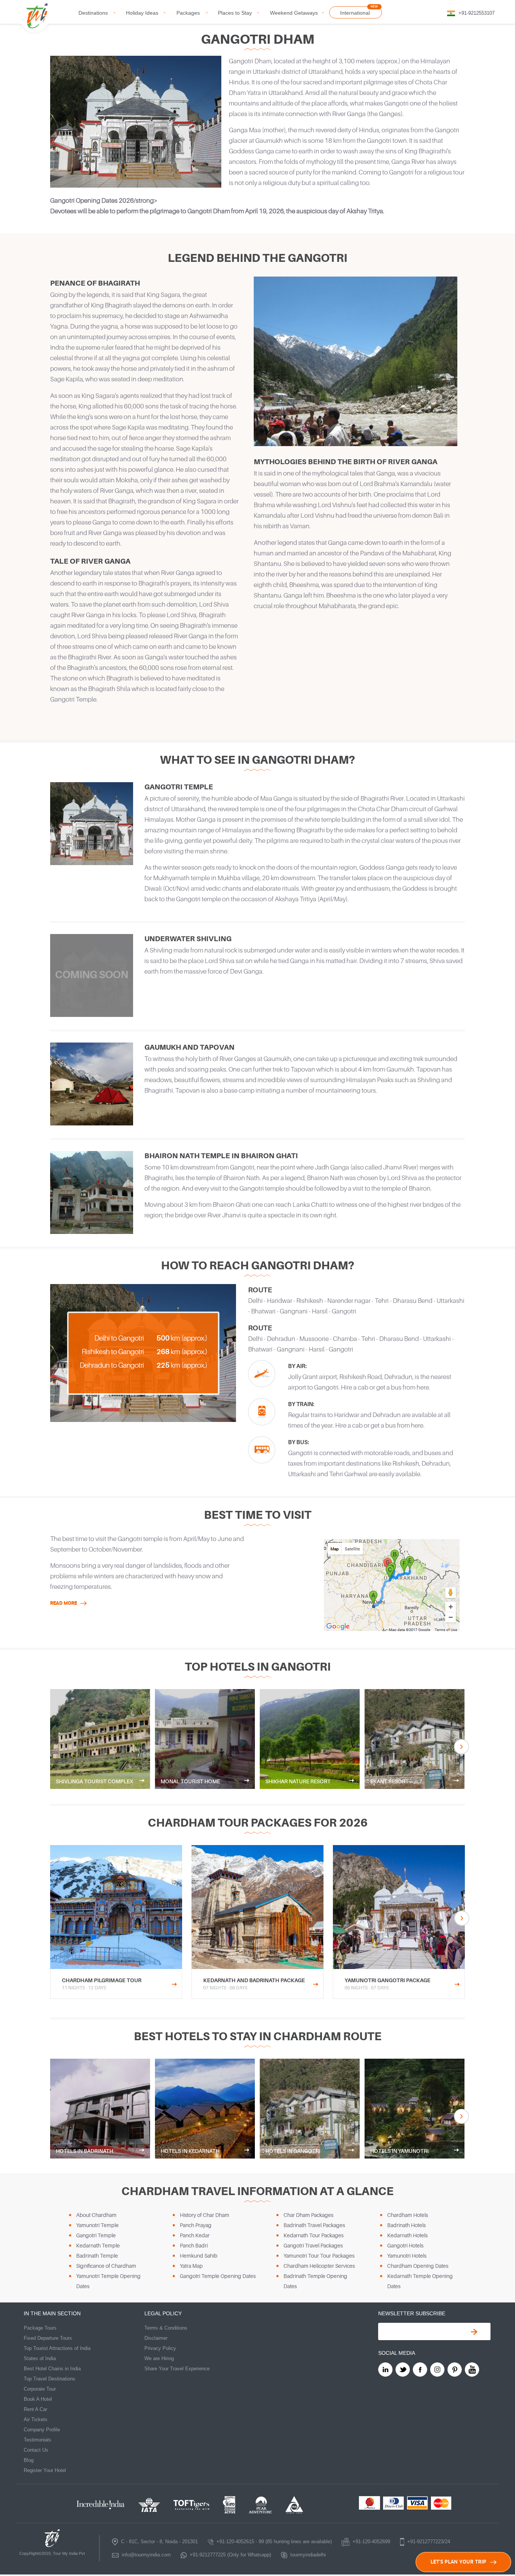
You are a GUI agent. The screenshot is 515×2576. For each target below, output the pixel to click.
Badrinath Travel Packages (314, 2225)
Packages (188, 13)
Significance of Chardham (106, 2266)
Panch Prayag (196, 2225)
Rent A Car (35, 2409)
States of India (40, 2358)
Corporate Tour (40, 2389)
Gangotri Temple (96, 2235)
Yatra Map (191, 2266)
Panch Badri (194, 2245)
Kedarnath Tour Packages (313, 2235)
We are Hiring (159, 2358)
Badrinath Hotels (406, 2225)
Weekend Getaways (294, 13)
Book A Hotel (38, 2399)
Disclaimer (156, 2338)
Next (461, 1747)
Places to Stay (235, 13)
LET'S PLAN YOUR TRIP (458, 2562)
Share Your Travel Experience (177, 2369)
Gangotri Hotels (405, 2245)
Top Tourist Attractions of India (57, 2348)
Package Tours (40, 2328)
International (355, 13)
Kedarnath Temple (98, 2245)
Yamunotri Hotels (407, 2256)
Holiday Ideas (142, 13)
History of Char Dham (205, 2215)
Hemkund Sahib (199, 2256)
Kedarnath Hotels (407, 2235)
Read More (64, 1603)
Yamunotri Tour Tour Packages (319, 2256)
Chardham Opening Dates (418, 2266)
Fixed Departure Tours (48, 2338)
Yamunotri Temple (97, 2225)
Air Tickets (36, 2419)
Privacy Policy (160, 2348)
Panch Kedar (195, 2235)
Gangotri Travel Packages (313, 2245)
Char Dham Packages (308, 2215)
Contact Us (36, 2450)
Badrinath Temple (97, 2256)
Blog (29, 2460)
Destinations (93, 13)
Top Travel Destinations (50, 2379)
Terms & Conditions (166, 2328)
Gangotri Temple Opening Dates (218, 2276)
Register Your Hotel (45, 2470)
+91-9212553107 (477, 13)
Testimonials (38, 2440)
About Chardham (96, 2215)
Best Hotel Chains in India (52, 2369)
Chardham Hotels (408, 2215)
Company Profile (42, 2430)
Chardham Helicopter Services (319, 2266)
